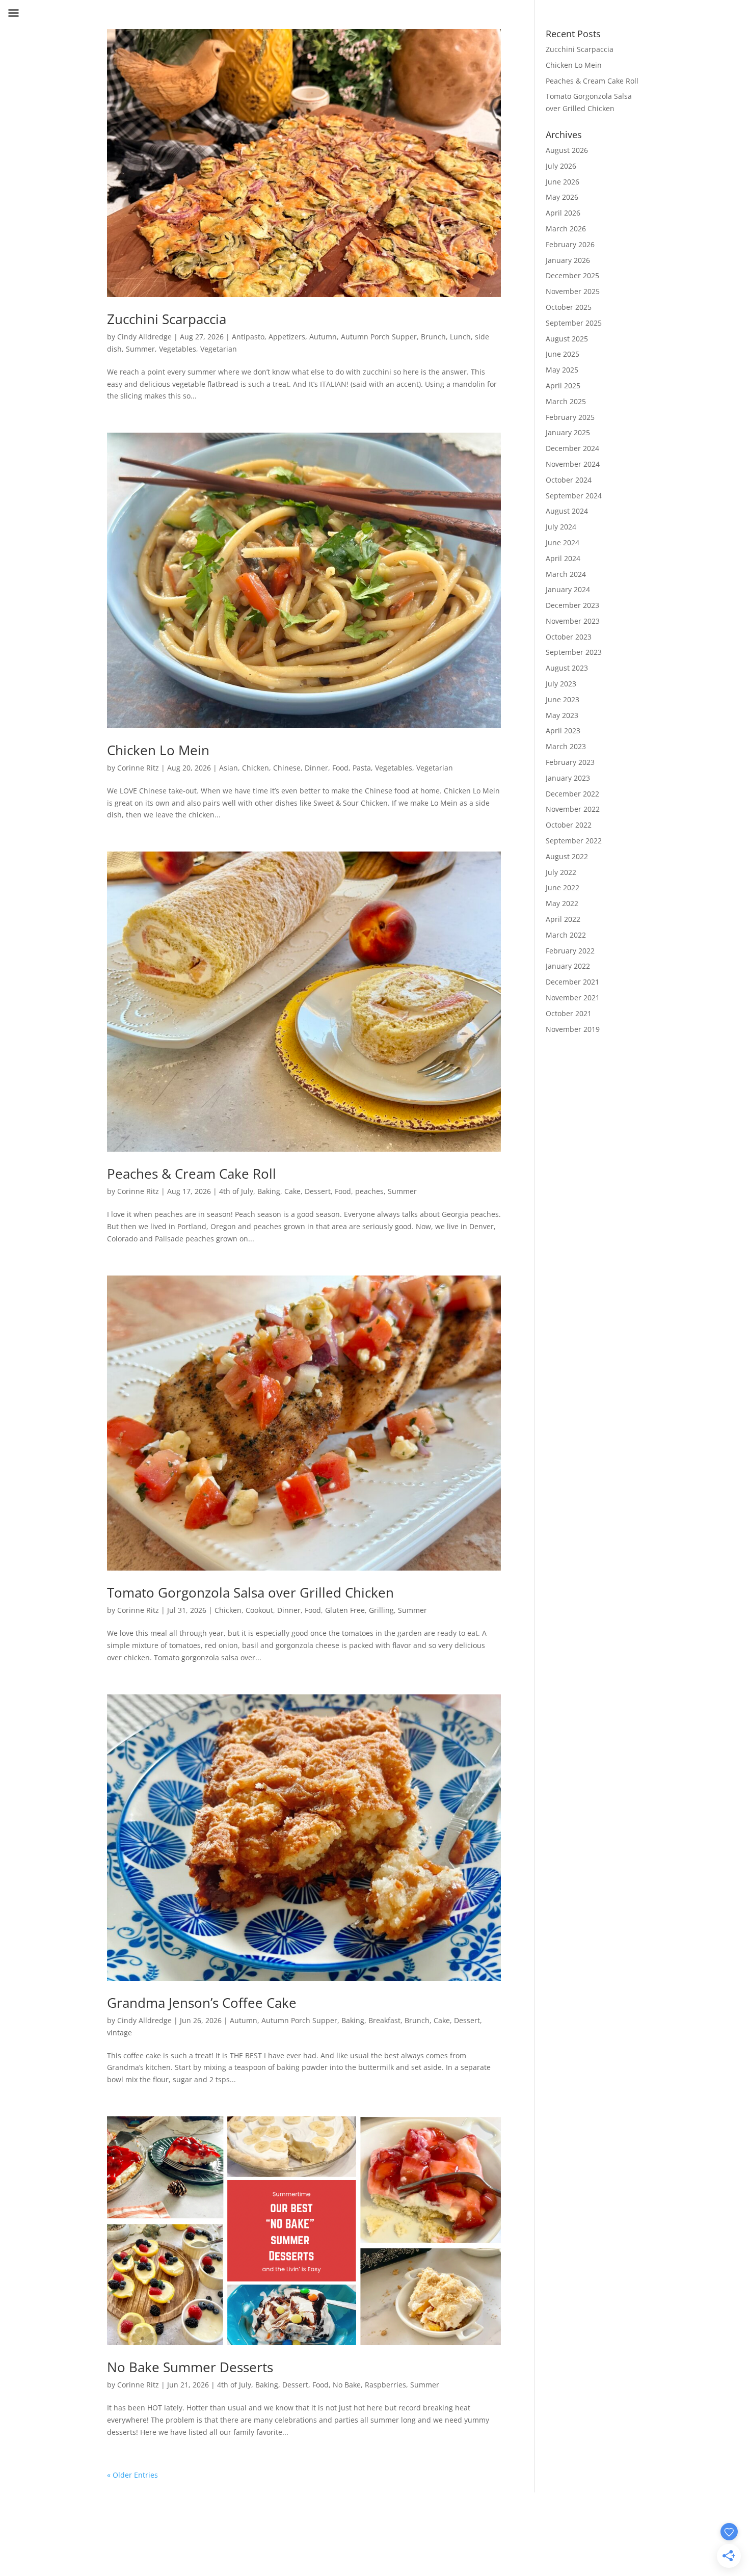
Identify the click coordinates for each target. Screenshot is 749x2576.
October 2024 (569, 480)
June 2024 (563, 542)
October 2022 (569, 825)
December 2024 (572, 448)
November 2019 (573, 1029)
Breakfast (384, 2020)
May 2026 (562, 197)
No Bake (347, 2385)
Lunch (460, 337)
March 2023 (566, 746)
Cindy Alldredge (144, 337)
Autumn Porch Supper (379, 337)
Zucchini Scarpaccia (167, 319)
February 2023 (570, 762)
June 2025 (563, 354)
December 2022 (572, 794)
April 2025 (563, 386)
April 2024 (563, 558)
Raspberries (385, 2385)
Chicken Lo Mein (158, 750)
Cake (292, 1191)
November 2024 (573, 464)
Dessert (318, 1191)
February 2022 (570, 951)
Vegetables (178, 349)
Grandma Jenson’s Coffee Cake (202, 2003)
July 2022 (561, 872)
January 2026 (568, 260)
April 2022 (563, 919)
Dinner (316, 768)
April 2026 (563, 213)
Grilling (381, 1610)
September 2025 (574, 323)
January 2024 (568, 589)
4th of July (236, 1191)
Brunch (433, 337)
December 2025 (572, 275)
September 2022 (574, 841)
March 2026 (566, 229)
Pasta (362, 768)
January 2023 (568, 778)
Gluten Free (345, 1610)
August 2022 (567, 856)
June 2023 (563, 699)
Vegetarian (219, 349)
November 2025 (573, 291)
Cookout (259, 1610)
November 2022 (573, 809)
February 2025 (570, 417)
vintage (119, 2033)
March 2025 (566, 401)
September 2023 (574, 652)
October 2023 (569, 637)
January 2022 (568, 966)
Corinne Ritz (138, 768)
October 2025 (569, 307)
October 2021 (569, 1013)
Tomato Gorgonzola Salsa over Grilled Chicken (250, 1592)
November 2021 (573, 998)
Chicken (256, 768)
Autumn (323, 337)
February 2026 (570, 244)
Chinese (287, 768)
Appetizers (287, 337)
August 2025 (567, 339)
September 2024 (574, 496)
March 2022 (566, 935)
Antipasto (248, 337)
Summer (140, 349)
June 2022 (563, 887)
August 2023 (567, 668)
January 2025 (568, 432)
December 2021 (572, 982)
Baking (269, 1191)
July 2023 (561, 684)
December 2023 (572, 605)
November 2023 (573, 621)
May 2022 (562, 903)
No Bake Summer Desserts (190, 2367)
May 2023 (562, 715)
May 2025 (562, 370)
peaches (369, 1191)
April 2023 (563, 731)
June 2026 (563, 182)
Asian (229, 768)
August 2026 (567, 150)
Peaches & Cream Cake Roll (192, 1174)
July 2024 (561, 527)
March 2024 (566, 574)
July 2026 (561, 166)
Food (340, 768)
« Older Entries (132, 2475)
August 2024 (567, 511)
